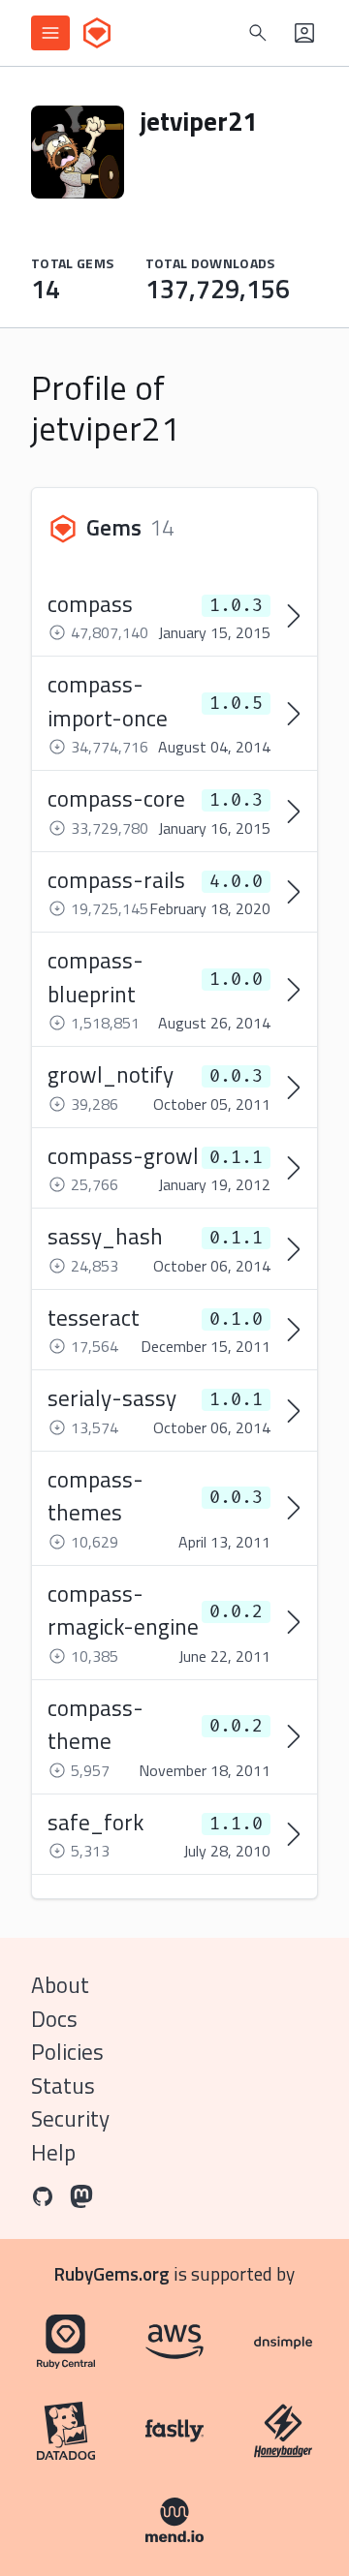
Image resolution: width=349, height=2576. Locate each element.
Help (53, 2152)
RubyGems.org (112, 2273)
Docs (54, 2019)
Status (63, 2085)
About (60, 1985)
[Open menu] (50, 33)
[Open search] (258, 33)
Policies (67, 2052)
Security (70, 2118)
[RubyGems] (97, 33)
